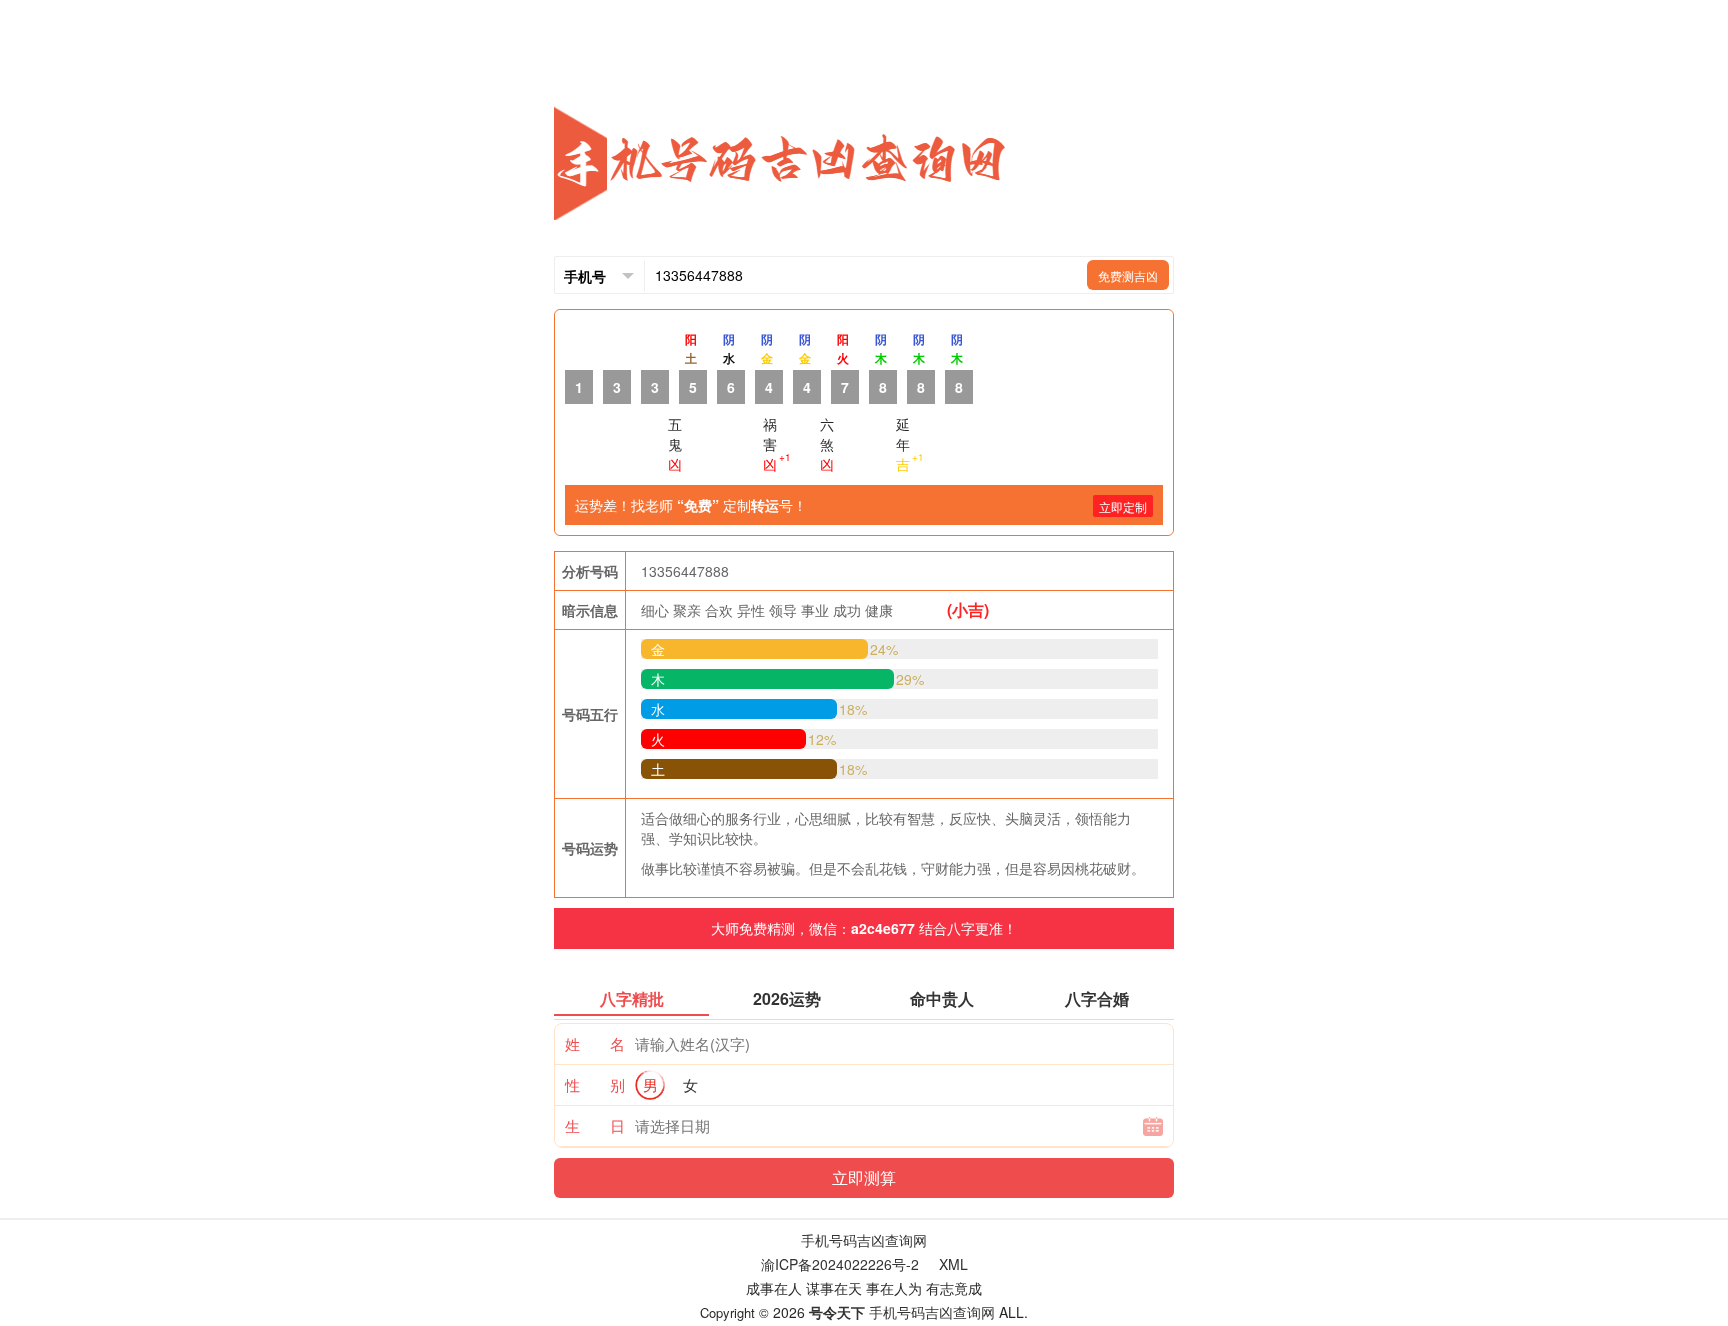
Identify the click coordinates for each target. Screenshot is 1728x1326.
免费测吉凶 (1128, 275)
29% (910, 679)
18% (853, 709)
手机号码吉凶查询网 (864, 1240)
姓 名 (595, 1043)
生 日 (595, 1125)
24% (884, 649)
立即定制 (1123, 506)
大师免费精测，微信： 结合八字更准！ (864, 928)
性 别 (595, 1084)
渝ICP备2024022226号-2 (840, 1264)
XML (953, 1264)
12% (822, 739)
